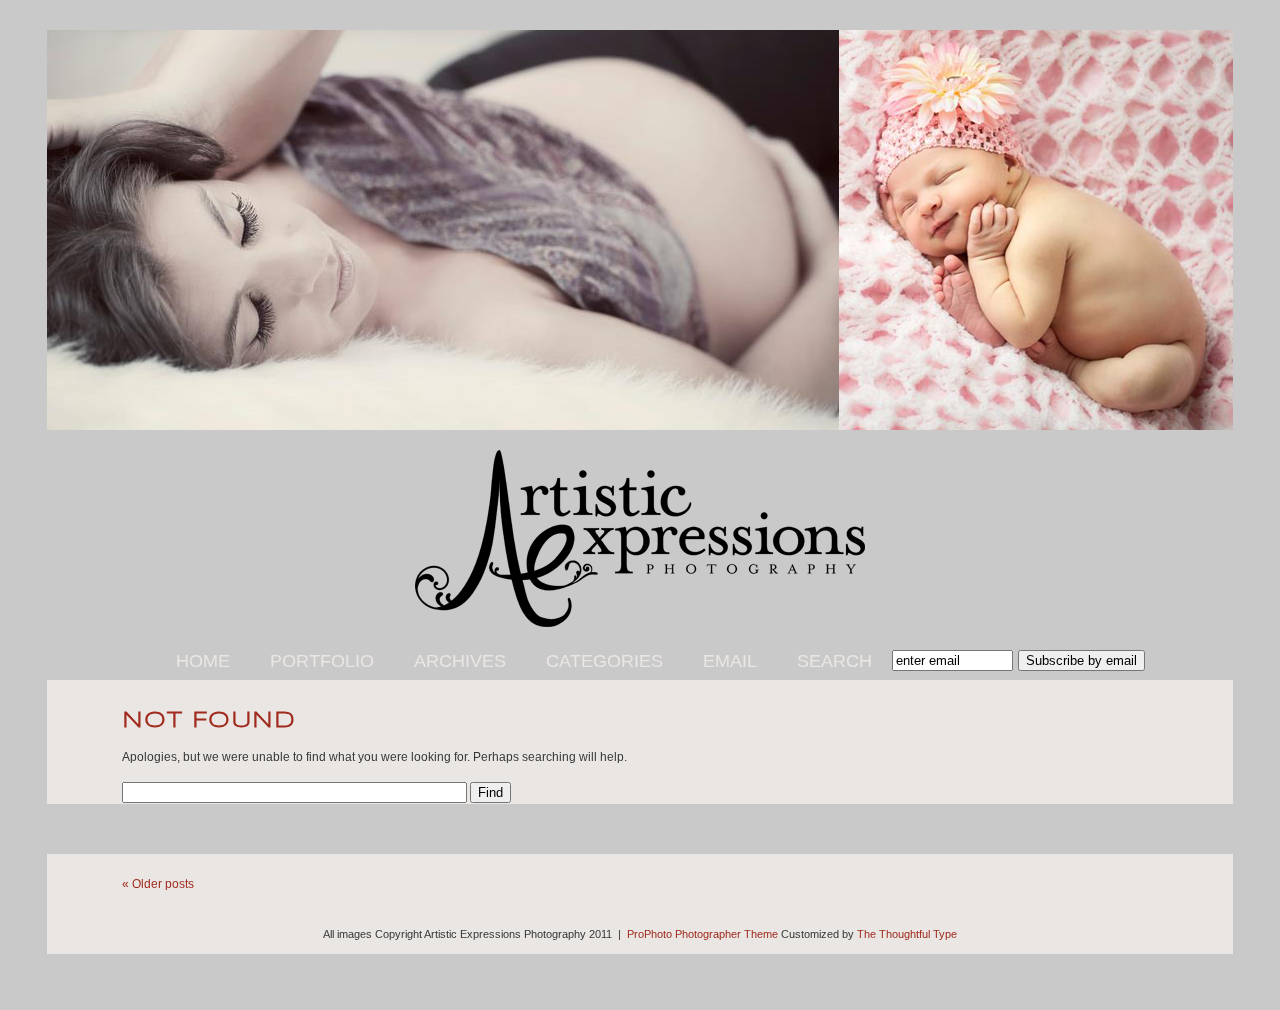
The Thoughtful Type (907, 934)
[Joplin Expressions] (640, 623)
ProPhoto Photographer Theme (702, 934)
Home (203, 661)
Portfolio (322, 661)
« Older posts (158, 884)
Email (730, 661)
